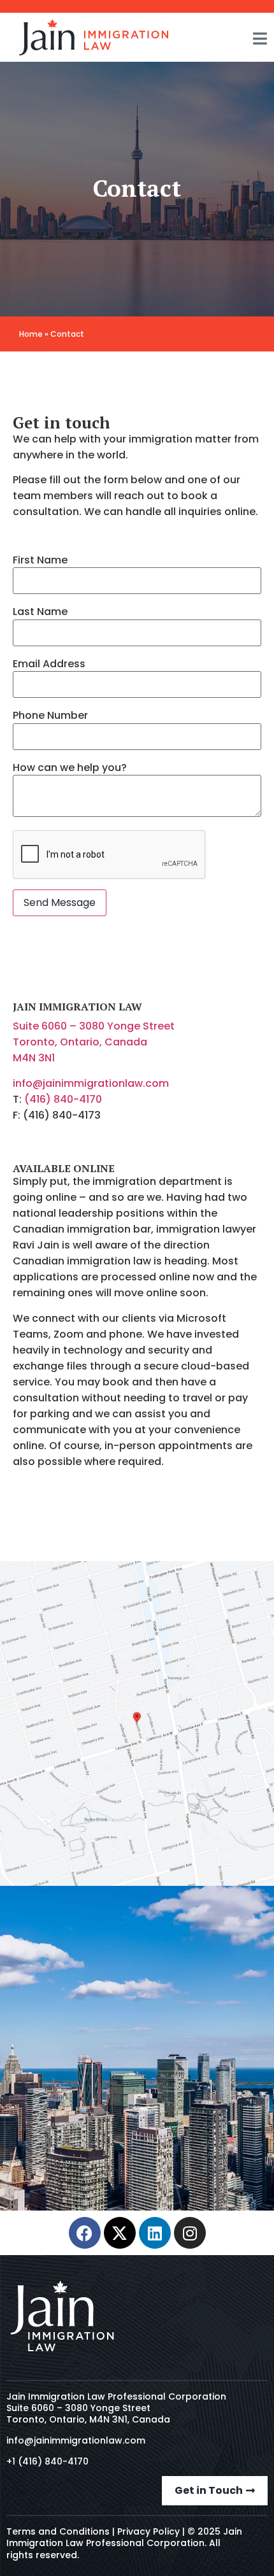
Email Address (49, 664)
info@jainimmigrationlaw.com (91, 1083)
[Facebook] (85, 2233)
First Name (40, 560)
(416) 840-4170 (63, 1099)
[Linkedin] (155, 2233)
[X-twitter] (120, 2233)
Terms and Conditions (58, 2531)
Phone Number (50, 716)
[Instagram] (190, 2233)
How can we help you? (70, 768)
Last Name (40, 612)
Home (31, 334)
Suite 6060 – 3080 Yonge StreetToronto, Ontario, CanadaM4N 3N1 (94, 1042)
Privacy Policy (148, 2531)
